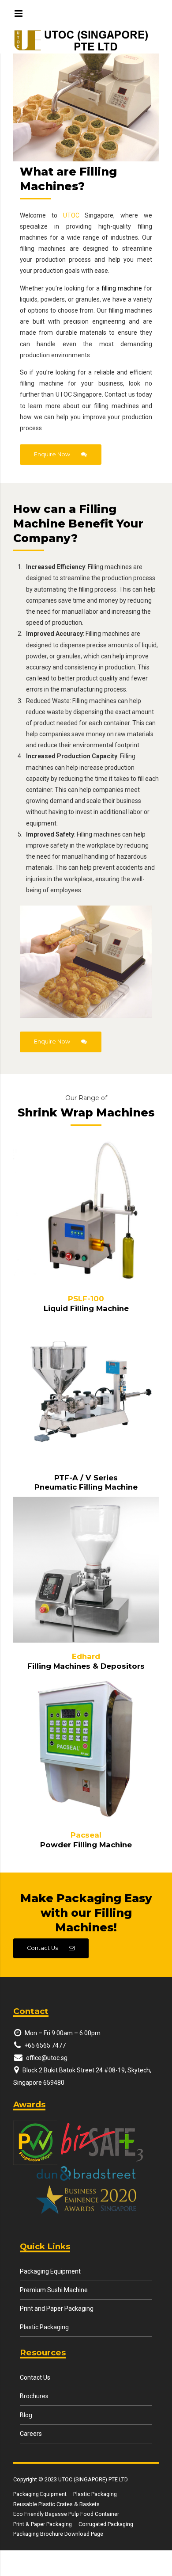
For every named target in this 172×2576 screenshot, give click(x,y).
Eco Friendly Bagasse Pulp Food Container (66, 2514)
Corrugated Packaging (106, 2524)
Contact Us (35, 2377)
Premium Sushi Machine (54, 2290)
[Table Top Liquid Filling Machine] (86, 1212)
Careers (31, 2434)
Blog (26, 2415)
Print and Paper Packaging (57, 2308)
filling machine (122, 288)
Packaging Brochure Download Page (58, 2534)
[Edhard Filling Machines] (86, 1570)
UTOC (71, 215)
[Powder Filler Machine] (86, 1748)
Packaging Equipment (50, 2271)
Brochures (34, 2396)
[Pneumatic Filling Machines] (86, 1391)
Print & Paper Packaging (43, 2524)
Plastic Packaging (44, 2327)
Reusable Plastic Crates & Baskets (56, 2504)
